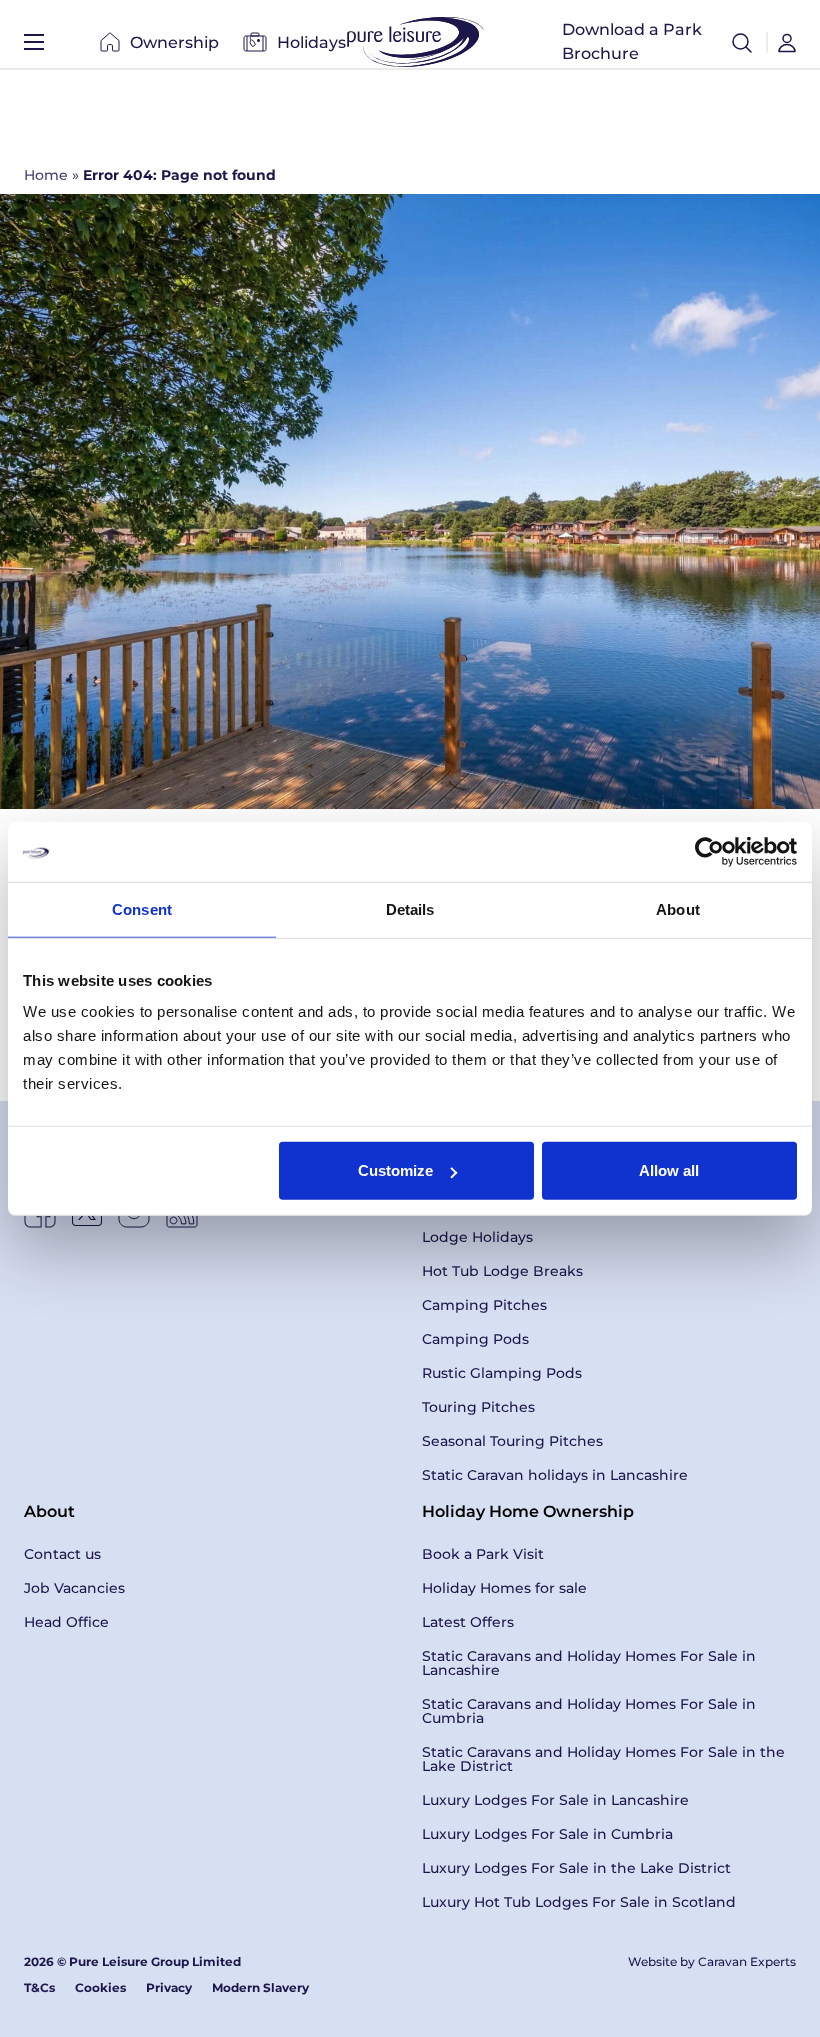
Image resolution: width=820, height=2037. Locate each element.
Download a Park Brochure (632, 41)
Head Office (66, 1622)
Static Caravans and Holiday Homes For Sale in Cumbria (589, 1711)
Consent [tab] (142, 908)
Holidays (311, 42)
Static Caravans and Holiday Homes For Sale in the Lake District (603, 1759)
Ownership (174, 42)
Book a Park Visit (483, 1554)
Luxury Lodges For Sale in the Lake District (576, 1868)
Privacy (169, 1987)
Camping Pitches (484, 1305)
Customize (395, 1170)
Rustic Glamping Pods (502, 1373)
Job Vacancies (74, 1588)
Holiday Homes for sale (504, 1588)
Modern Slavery (260, 1987)
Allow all (669, 1170)
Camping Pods (475, 1339)
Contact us (62, 1554)
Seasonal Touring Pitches (512, 1441)
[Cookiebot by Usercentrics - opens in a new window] (709, 851)
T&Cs (39, 1987)
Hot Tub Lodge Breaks (502, 1271)
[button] (742, 42)
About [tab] (678, 908)
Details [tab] (410, 908)
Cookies (100, 1987)
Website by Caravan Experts (712, 1961)
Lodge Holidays (477, 1237)
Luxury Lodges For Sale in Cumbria (547, 1834)
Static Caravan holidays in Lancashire (555, 1475)
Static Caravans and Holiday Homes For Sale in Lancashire (589, 1663)
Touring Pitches (478, 1407)
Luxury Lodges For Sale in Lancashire (555, 1800)
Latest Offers (468, 1622)
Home (46, 175)
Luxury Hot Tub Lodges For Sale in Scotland (579, 1902)
